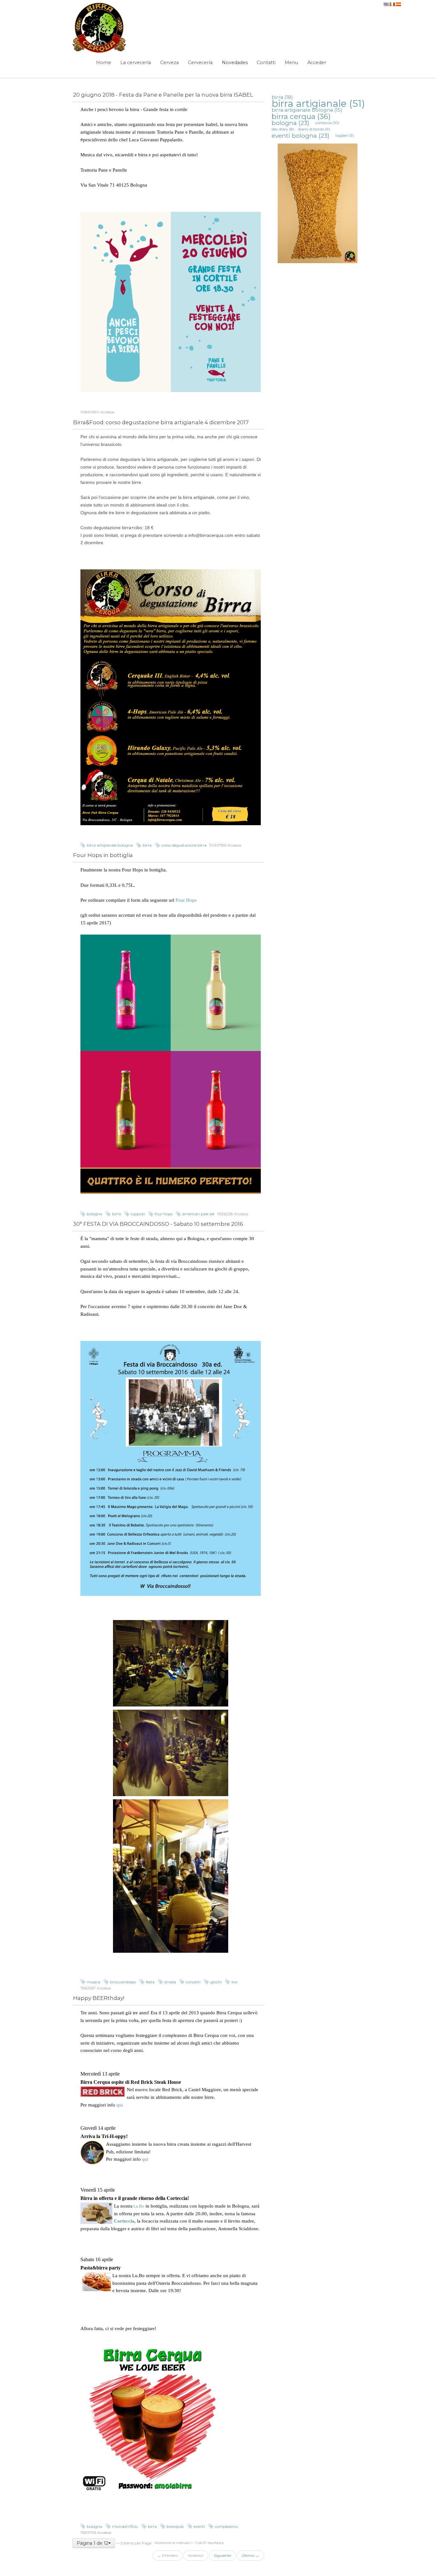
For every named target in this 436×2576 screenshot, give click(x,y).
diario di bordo (314, 129)
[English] (387, 3)
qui (120, 2105)
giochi (216, 1982)
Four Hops (186, 900)
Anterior (196, 2555)
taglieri (345, 135)
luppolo (138, 1214)
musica (94, 1982)
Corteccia (124, 2221)
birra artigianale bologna (110, 845)
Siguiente (222, 2555)
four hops (164, 1214)
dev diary (283, 129)
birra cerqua (301, 116)
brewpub (175, 2526)
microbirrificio (125, 2526)
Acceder (317, 63)
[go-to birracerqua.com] (100, 28)
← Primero (167, 2555)
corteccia (327, 123)
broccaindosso (123, 1982)
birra (147, 845)
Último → (250, 2555)
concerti (193, 1982)
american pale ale (198, 1214)
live (234, 1982)
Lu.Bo (138, 2206)
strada (170, 1982)
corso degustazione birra (184, 845)
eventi (199, 2526)
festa (150, 1982)
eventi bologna (301, 136)
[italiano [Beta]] (393, 3)
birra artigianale (318, 104)
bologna (94, 1214)
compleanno (226, 2526)
